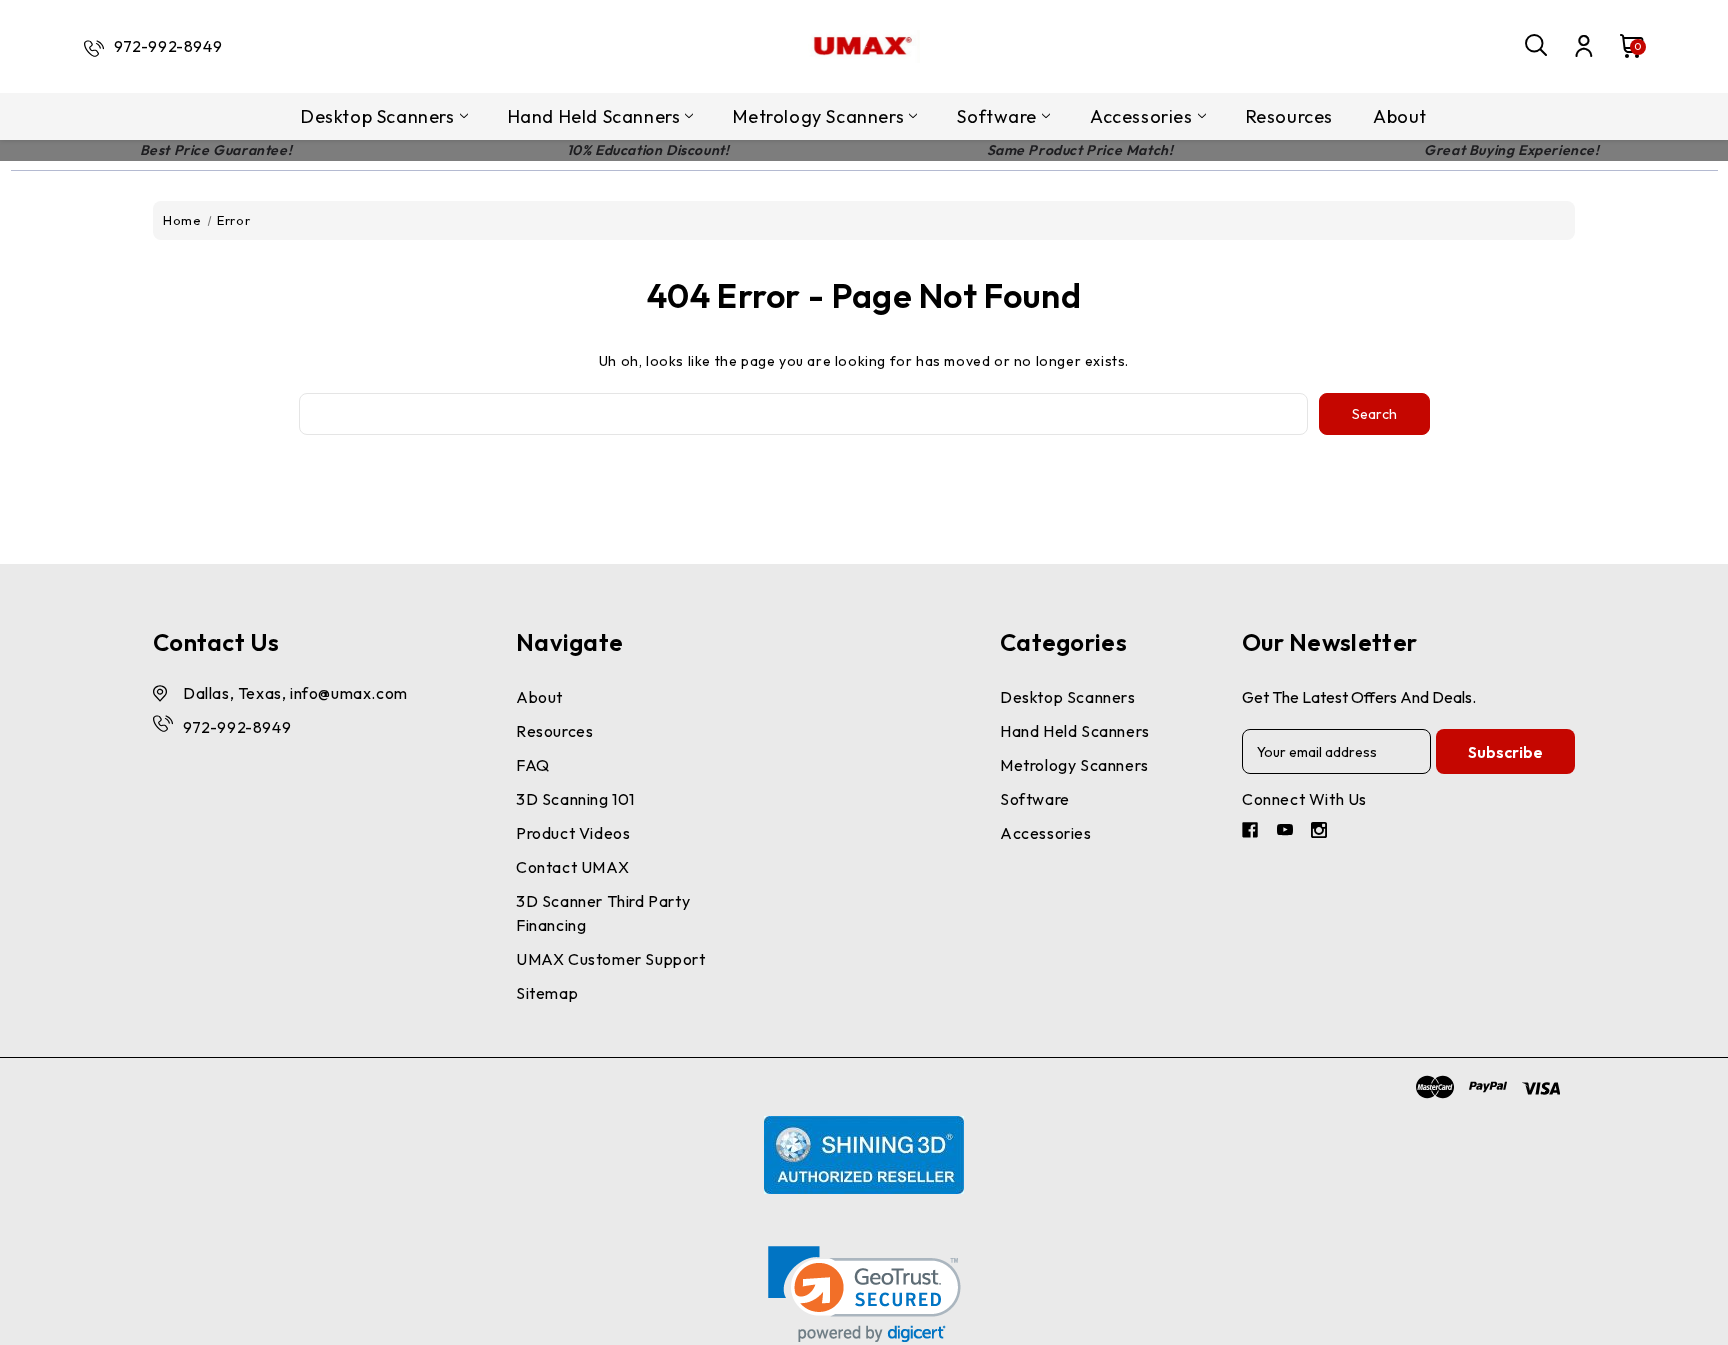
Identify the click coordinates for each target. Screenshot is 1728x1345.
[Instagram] (1321, 832)
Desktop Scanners (378, 116)
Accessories (1141, 116)
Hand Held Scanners (594, 116)
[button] (864, 1294)
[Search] (1537, 46)
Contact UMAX (572, 867)
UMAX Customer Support (611, 959)
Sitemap (547, 993)
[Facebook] (1252, 832)
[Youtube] (1287, 832)
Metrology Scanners (818, 116)
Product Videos (573, 833)
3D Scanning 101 (575, 799)
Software (997, 116)
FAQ (533, 765)
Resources (1289, 116)
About (1400, 116)
